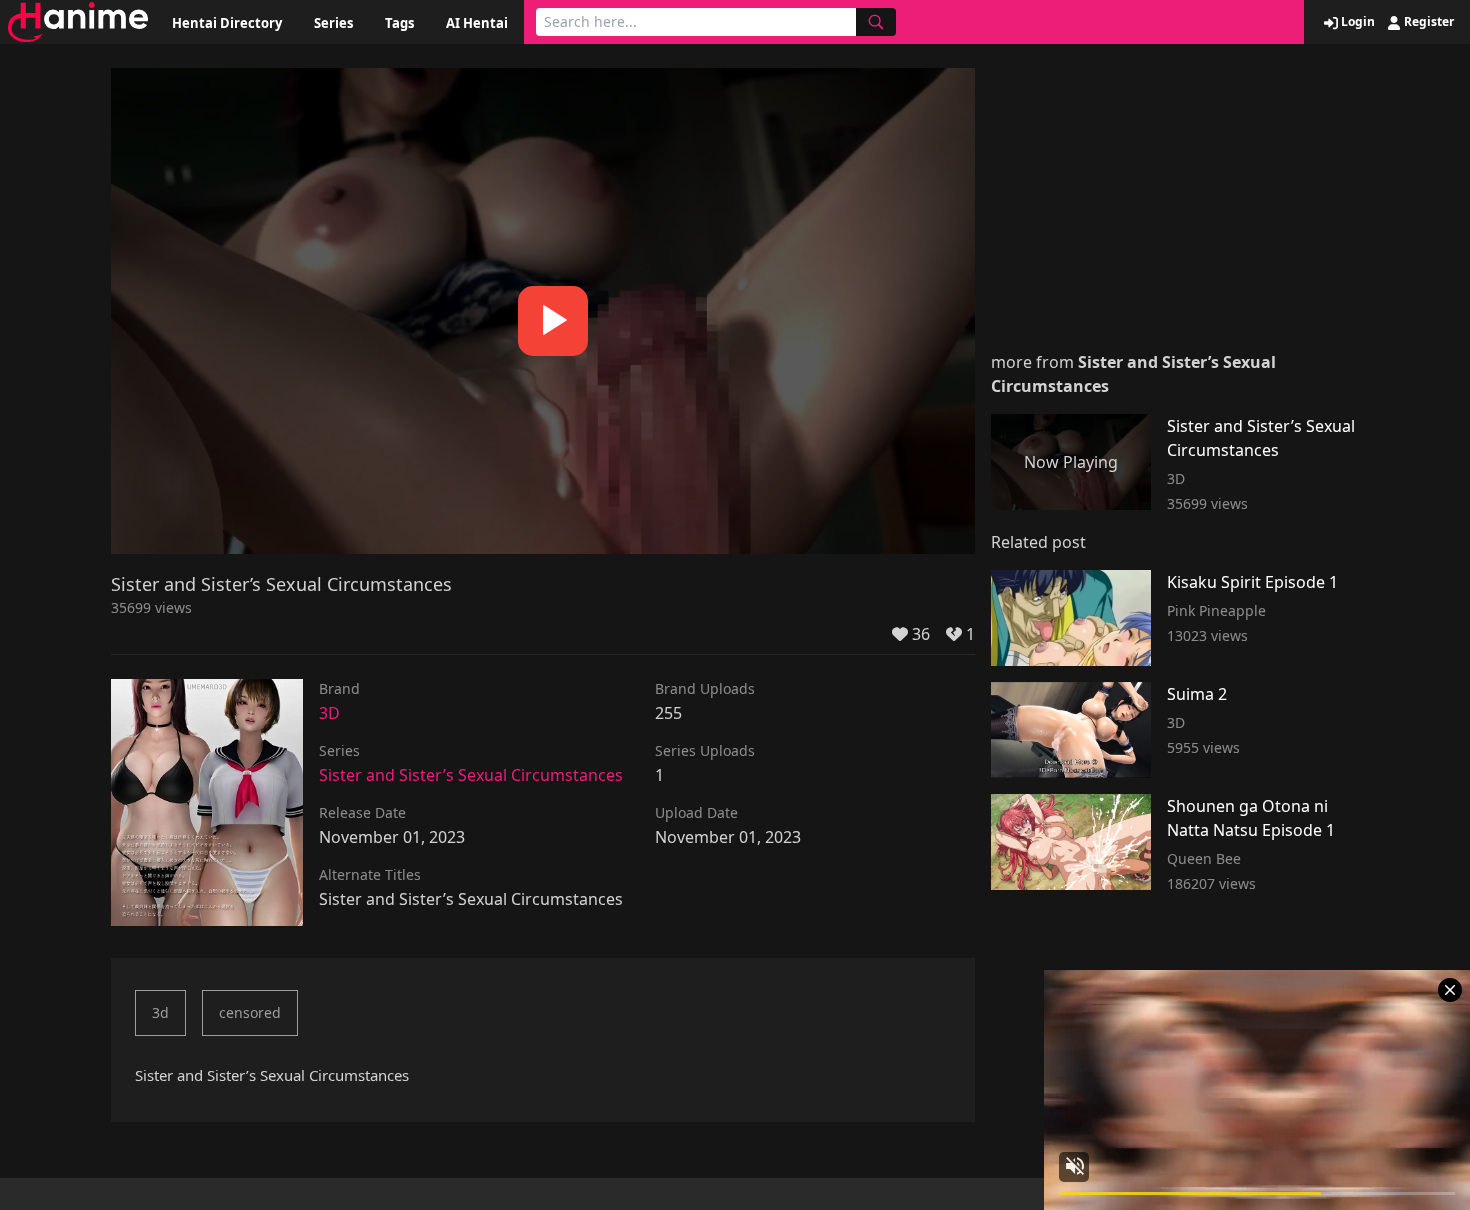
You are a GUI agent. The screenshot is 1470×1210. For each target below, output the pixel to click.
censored (250, 1012)
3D (329, 713)
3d (160, 1012)
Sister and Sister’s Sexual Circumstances (471, 775)
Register (1427, 22)
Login (1356, 22)
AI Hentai (477, 23)
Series (333, 23)
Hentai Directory (227, 23)
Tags (399, 23)
